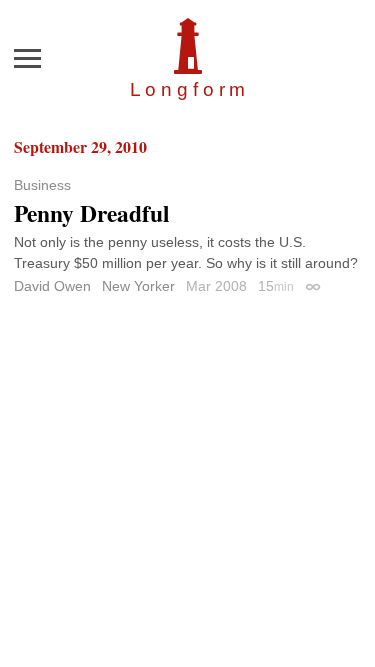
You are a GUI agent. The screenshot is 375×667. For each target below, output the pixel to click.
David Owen (52, 286)
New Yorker (138, 286)
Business (42, 185)
